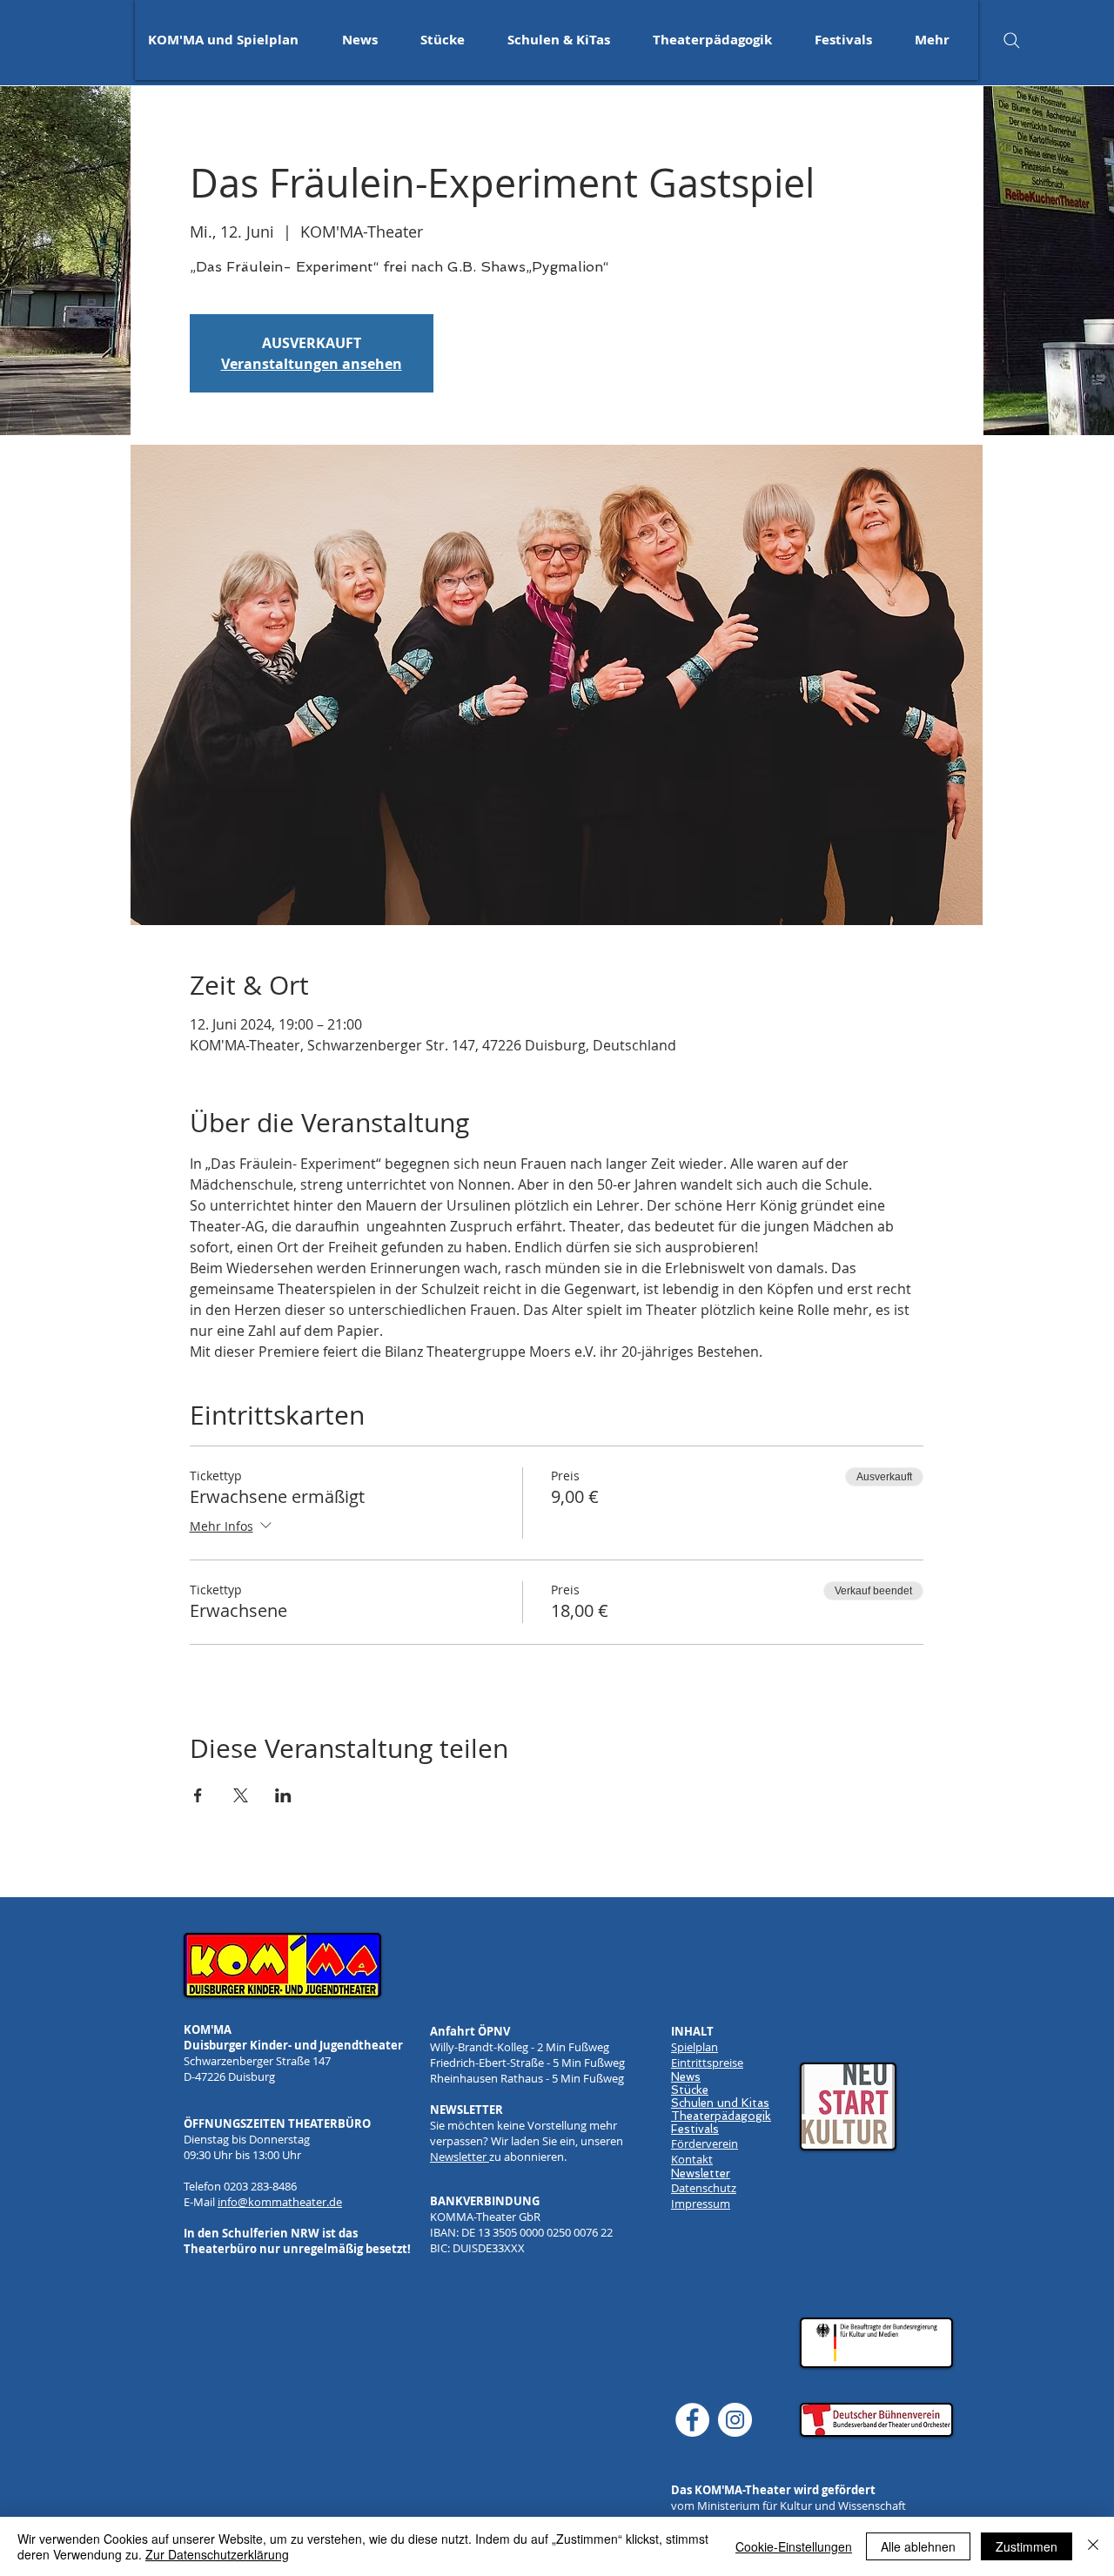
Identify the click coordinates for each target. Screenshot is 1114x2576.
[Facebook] (692, 2420)
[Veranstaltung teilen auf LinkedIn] (283, 1795)
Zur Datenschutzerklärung (217, 2554)
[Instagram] (735, 2420)
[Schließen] (1093, 2546)
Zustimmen (1027, 2546)
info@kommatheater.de (280, 2202)
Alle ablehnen (918, 2546)
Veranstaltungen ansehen (312, 364)
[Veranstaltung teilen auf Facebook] (198, 1795)
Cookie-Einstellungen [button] (794, 2546)
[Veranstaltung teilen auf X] (241, 1795)
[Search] (1011, 40)
